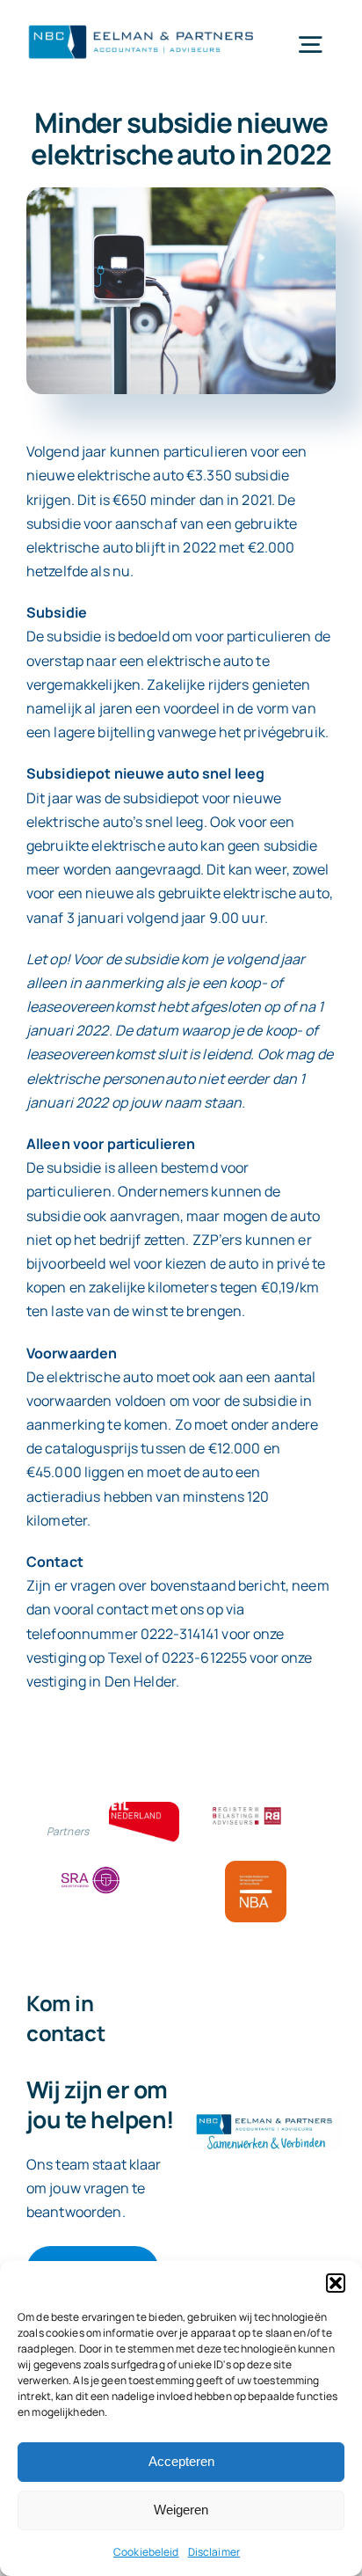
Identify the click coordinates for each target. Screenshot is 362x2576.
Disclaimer (214, 2552)
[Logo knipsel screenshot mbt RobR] (141, 26)
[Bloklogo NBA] (256, 1868)
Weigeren (181, 2510)
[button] (336, 2283)
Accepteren (181, 2461)
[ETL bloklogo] (144, 1809)
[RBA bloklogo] (247, 1809)
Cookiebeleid (146, 2552)
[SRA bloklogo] (90, 1868)
